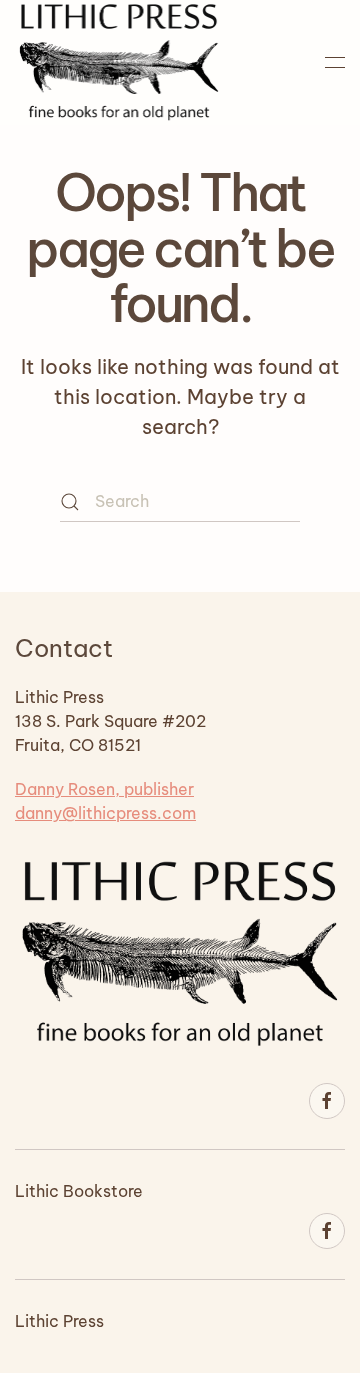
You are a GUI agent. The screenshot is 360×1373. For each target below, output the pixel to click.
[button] (335, 62)
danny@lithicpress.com (105, 813)
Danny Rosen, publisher (104, 789)
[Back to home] (119, 62)
